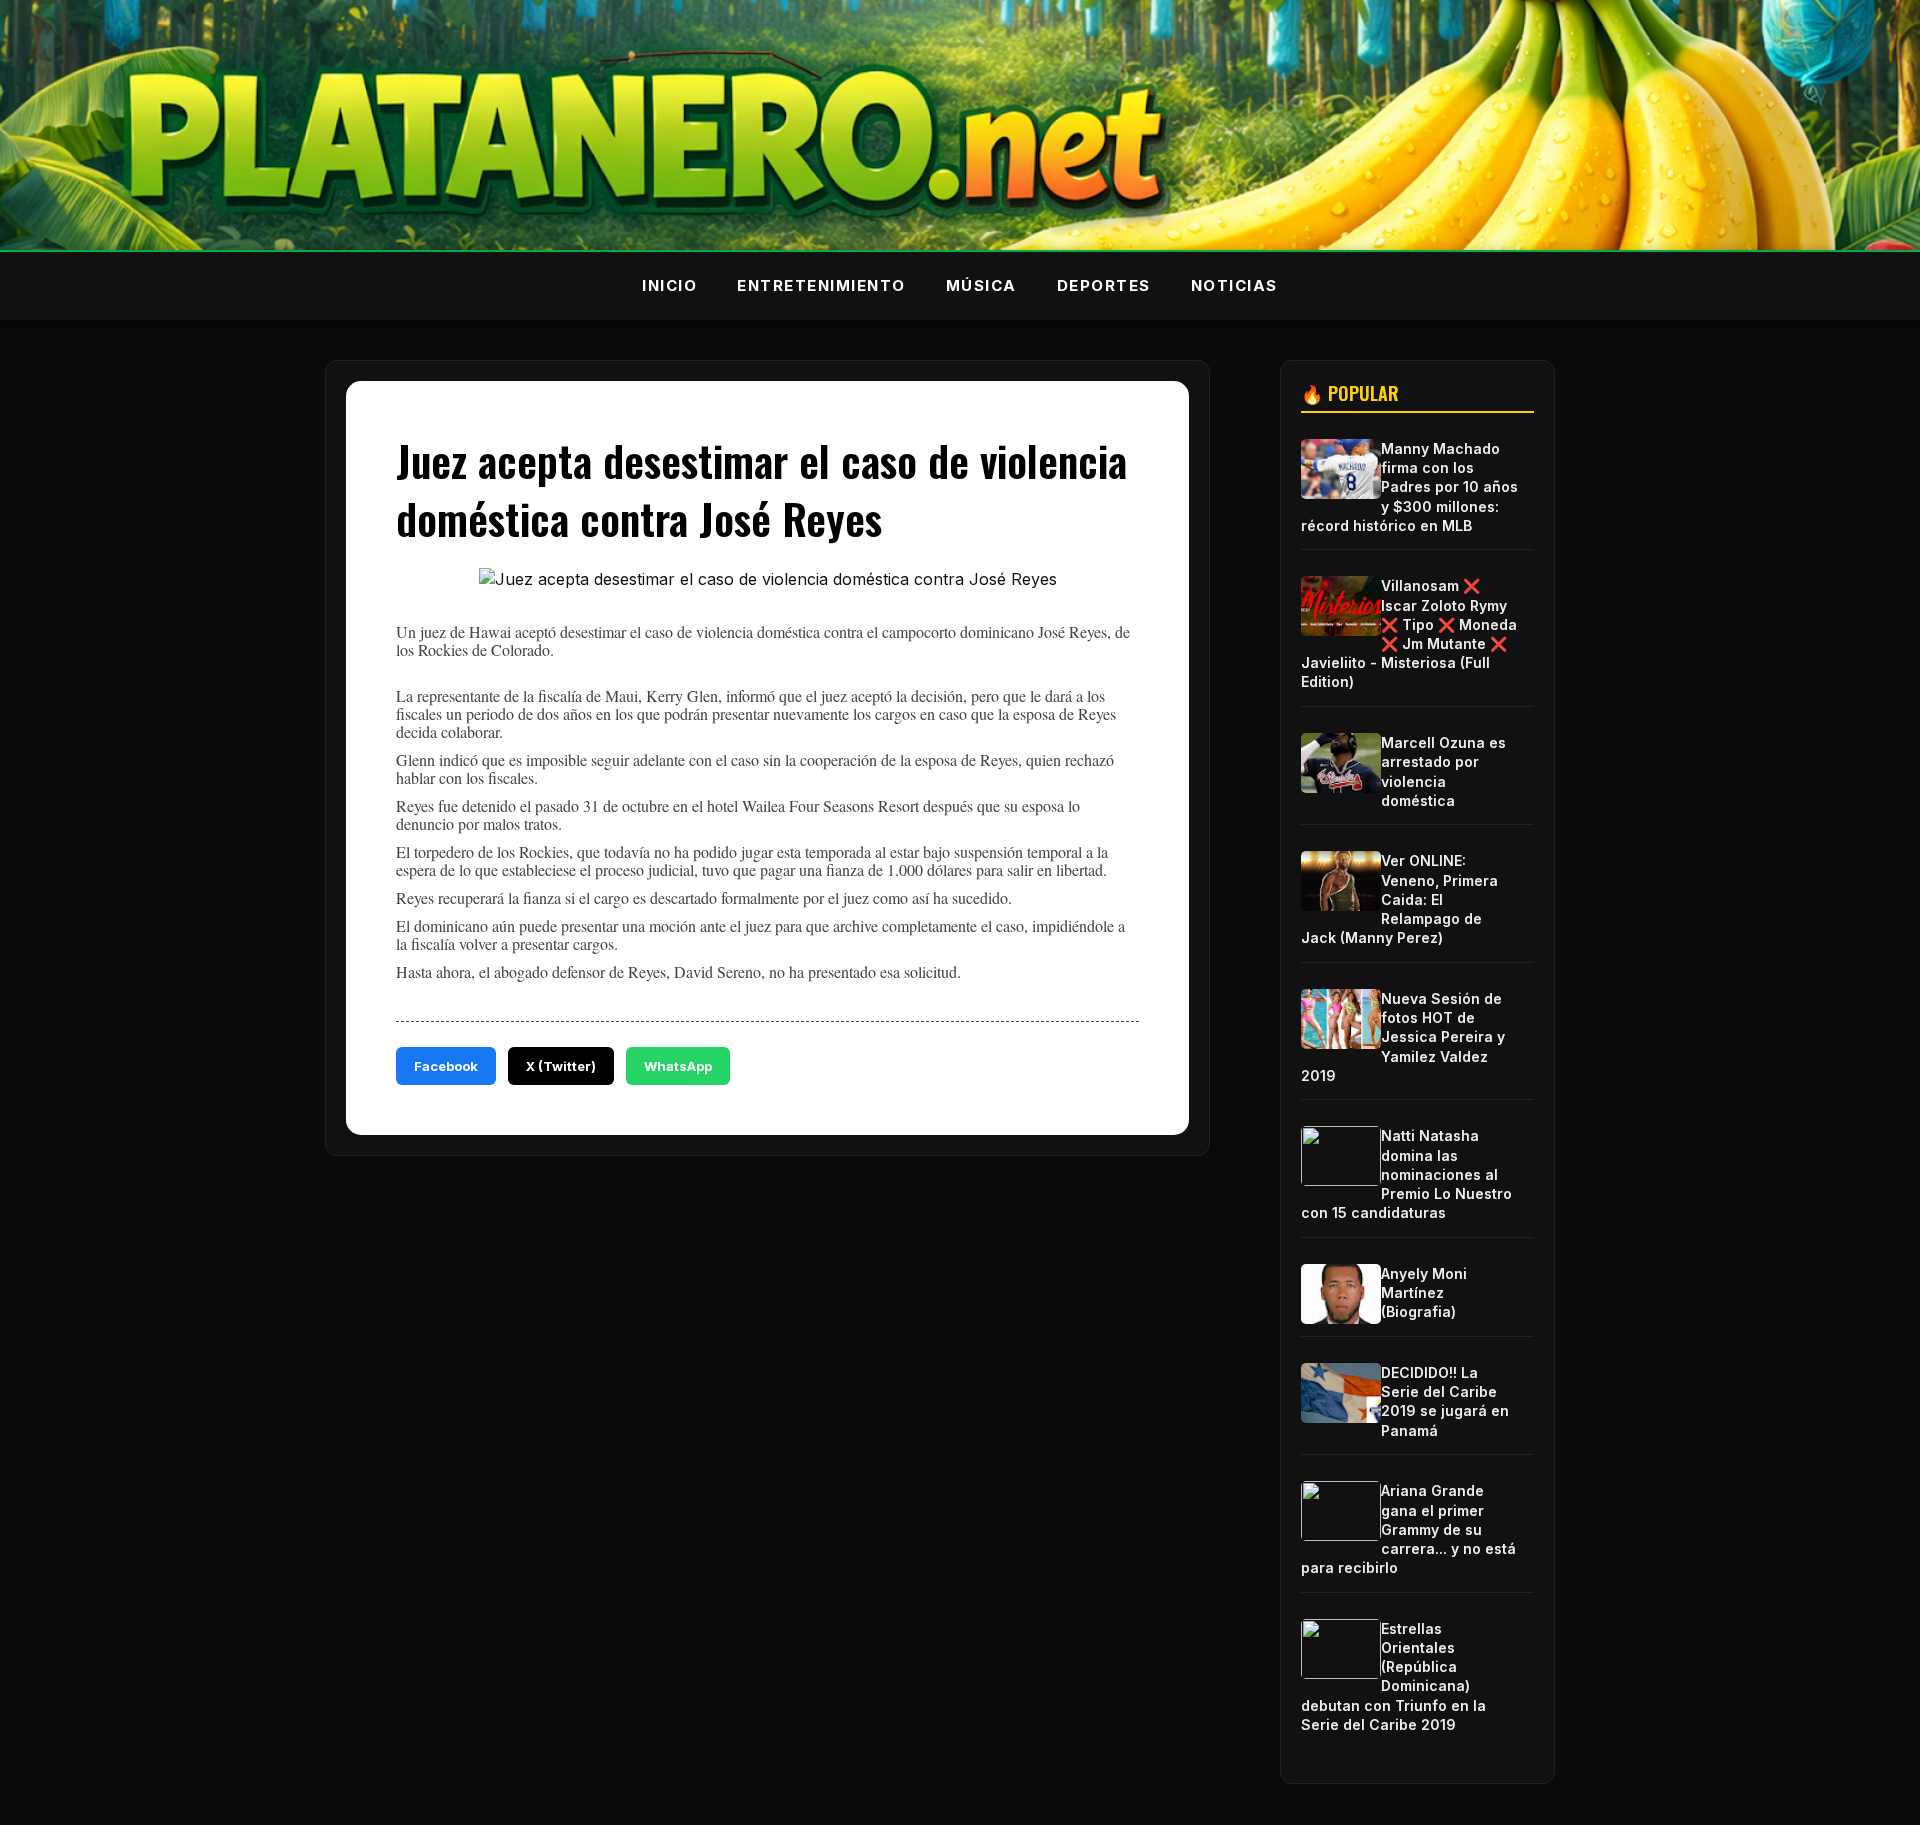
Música (981, 285)
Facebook (446, 1066)
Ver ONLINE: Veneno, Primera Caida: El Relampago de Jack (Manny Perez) (1399, 899)
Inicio (669, 285)
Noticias (1234, 285)
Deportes (1104, 285)
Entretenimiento (821, 285)
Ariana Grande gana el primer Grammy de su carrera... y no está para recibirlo (1408, 1529)
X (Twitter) (561, 1066)
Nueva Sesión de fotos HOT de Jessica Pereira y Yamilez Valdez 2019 (1403, 1037)
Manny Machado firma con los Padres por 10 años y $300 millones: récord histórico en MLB (1409, 487)
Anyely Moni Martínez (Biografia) (1424, 1292)
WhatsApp (678, 1066)
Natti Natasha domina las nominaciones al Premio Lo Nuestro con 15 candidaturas (1406, 1174)
